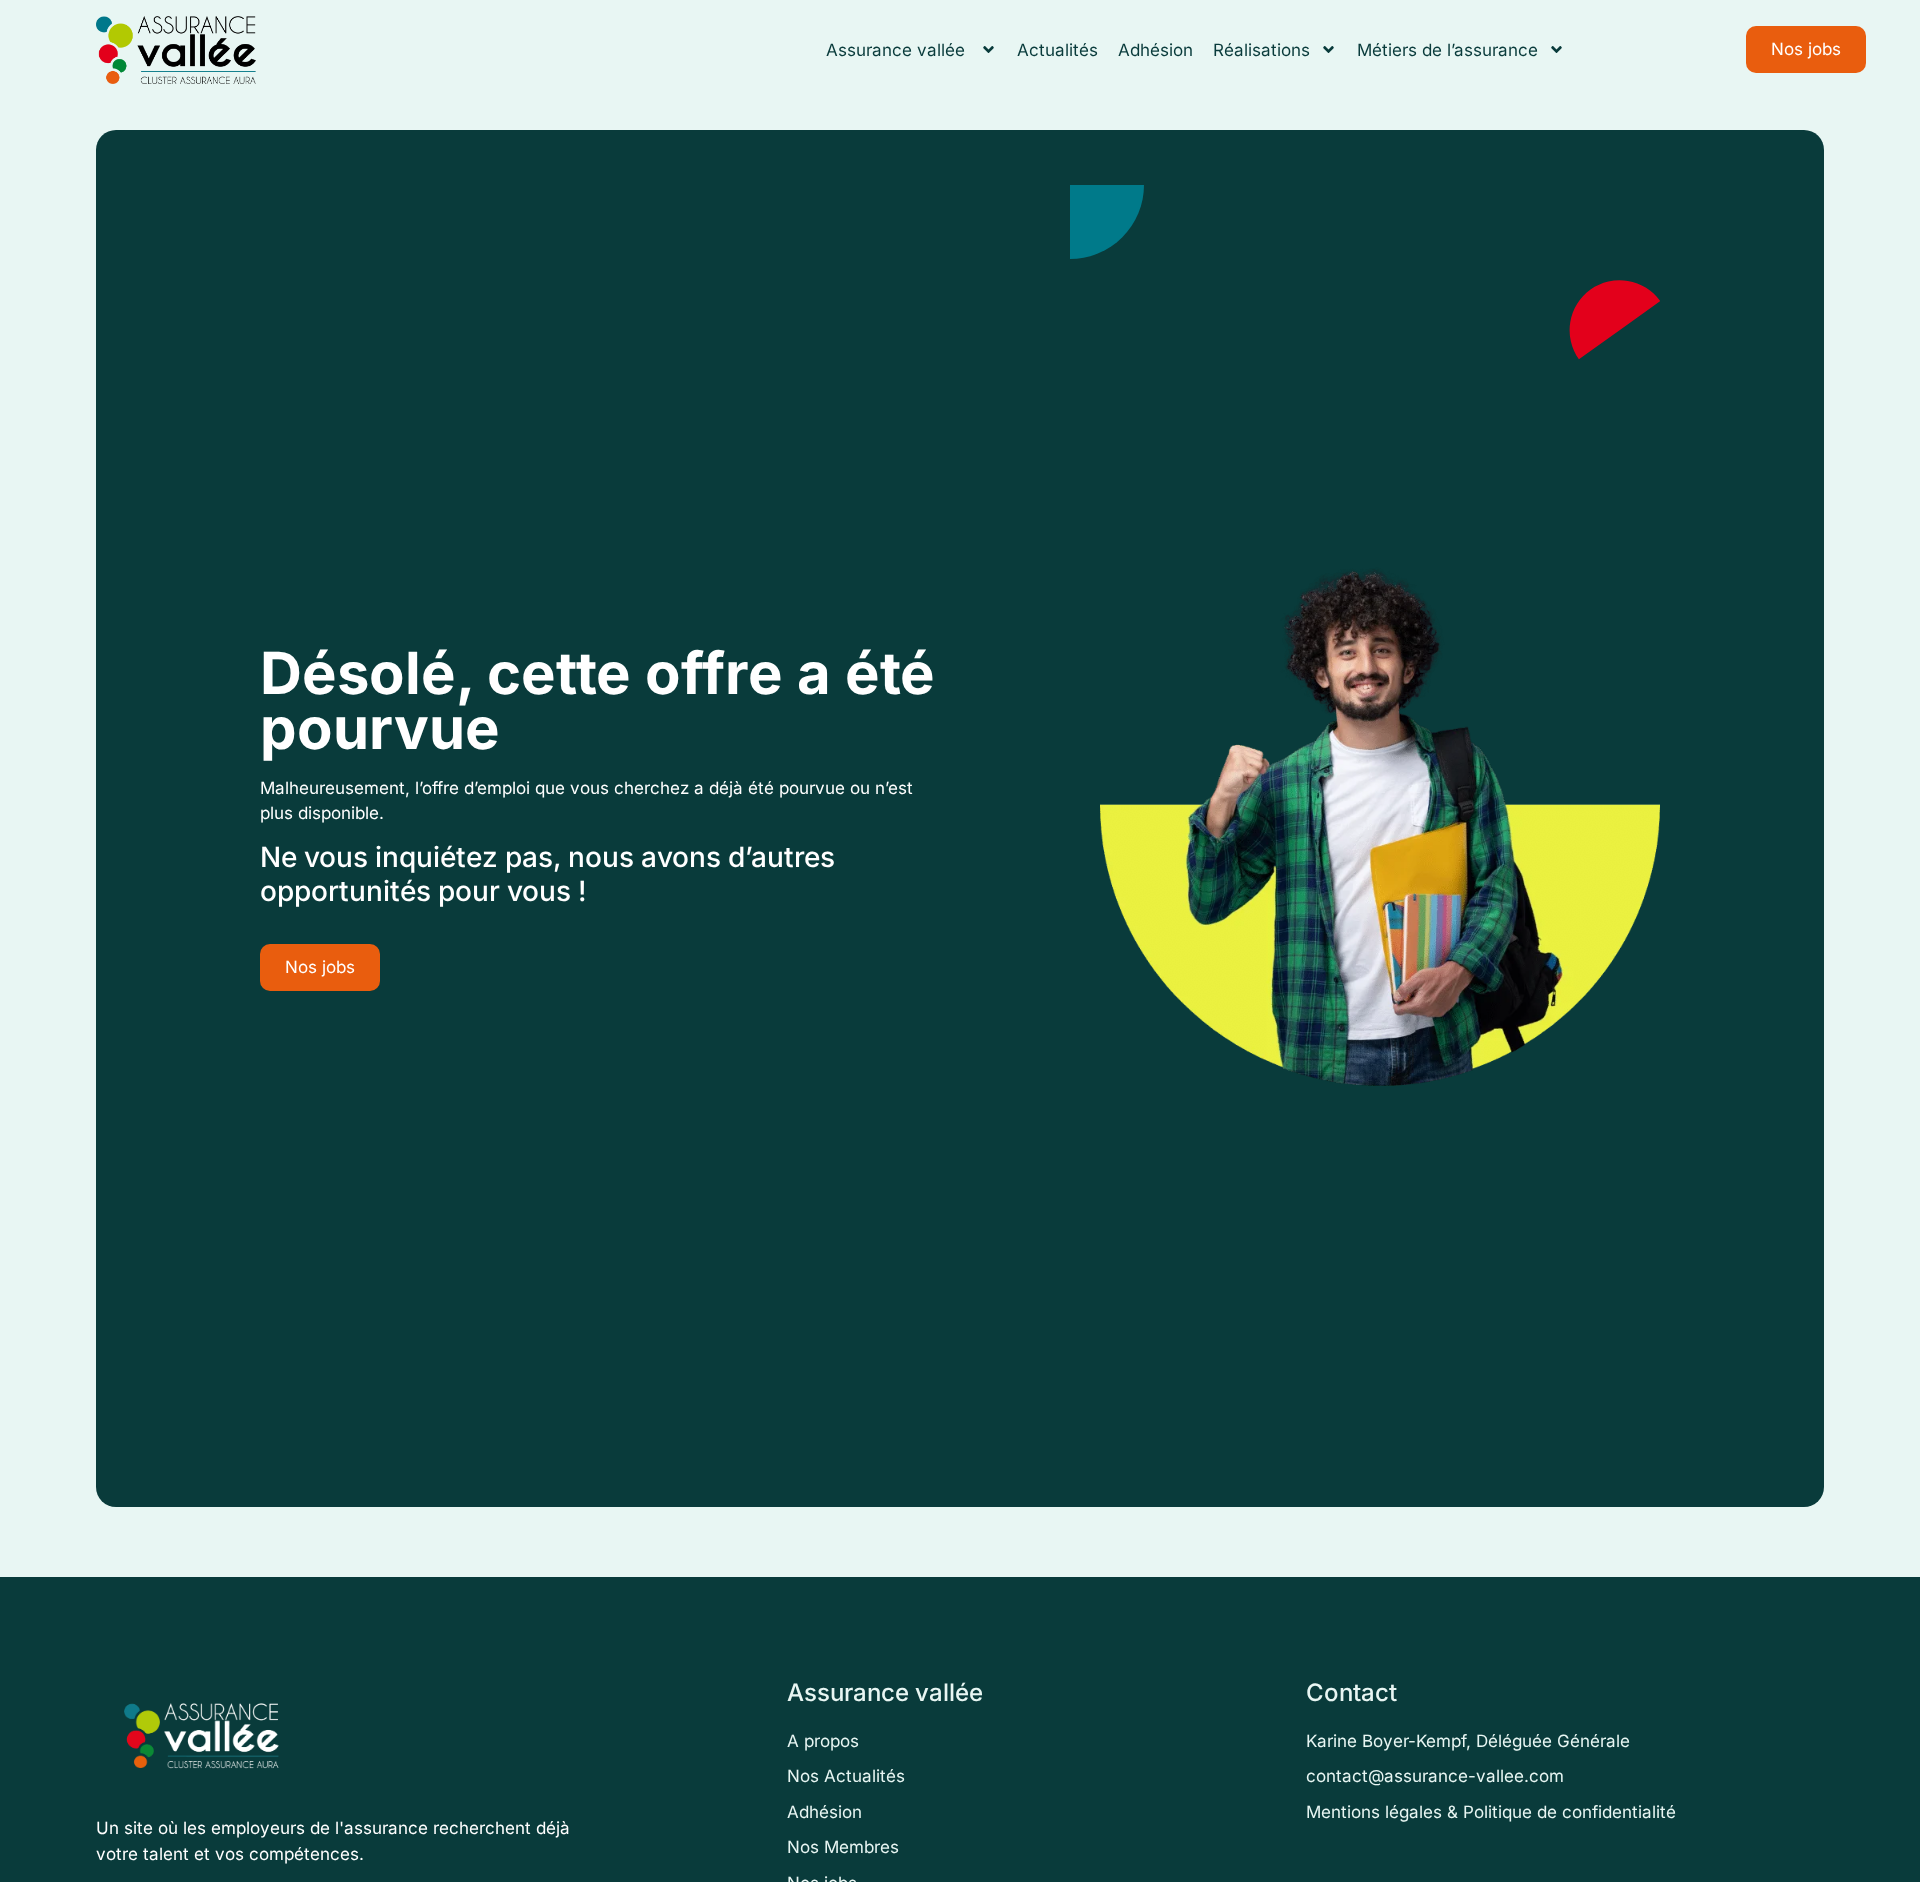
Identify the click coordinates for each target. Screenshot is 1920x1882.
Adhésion (1155, 50)
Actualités (1057, 50)
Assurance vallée (898, 50)
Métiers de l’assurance (1447, 50)
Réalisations (1261, 50)
